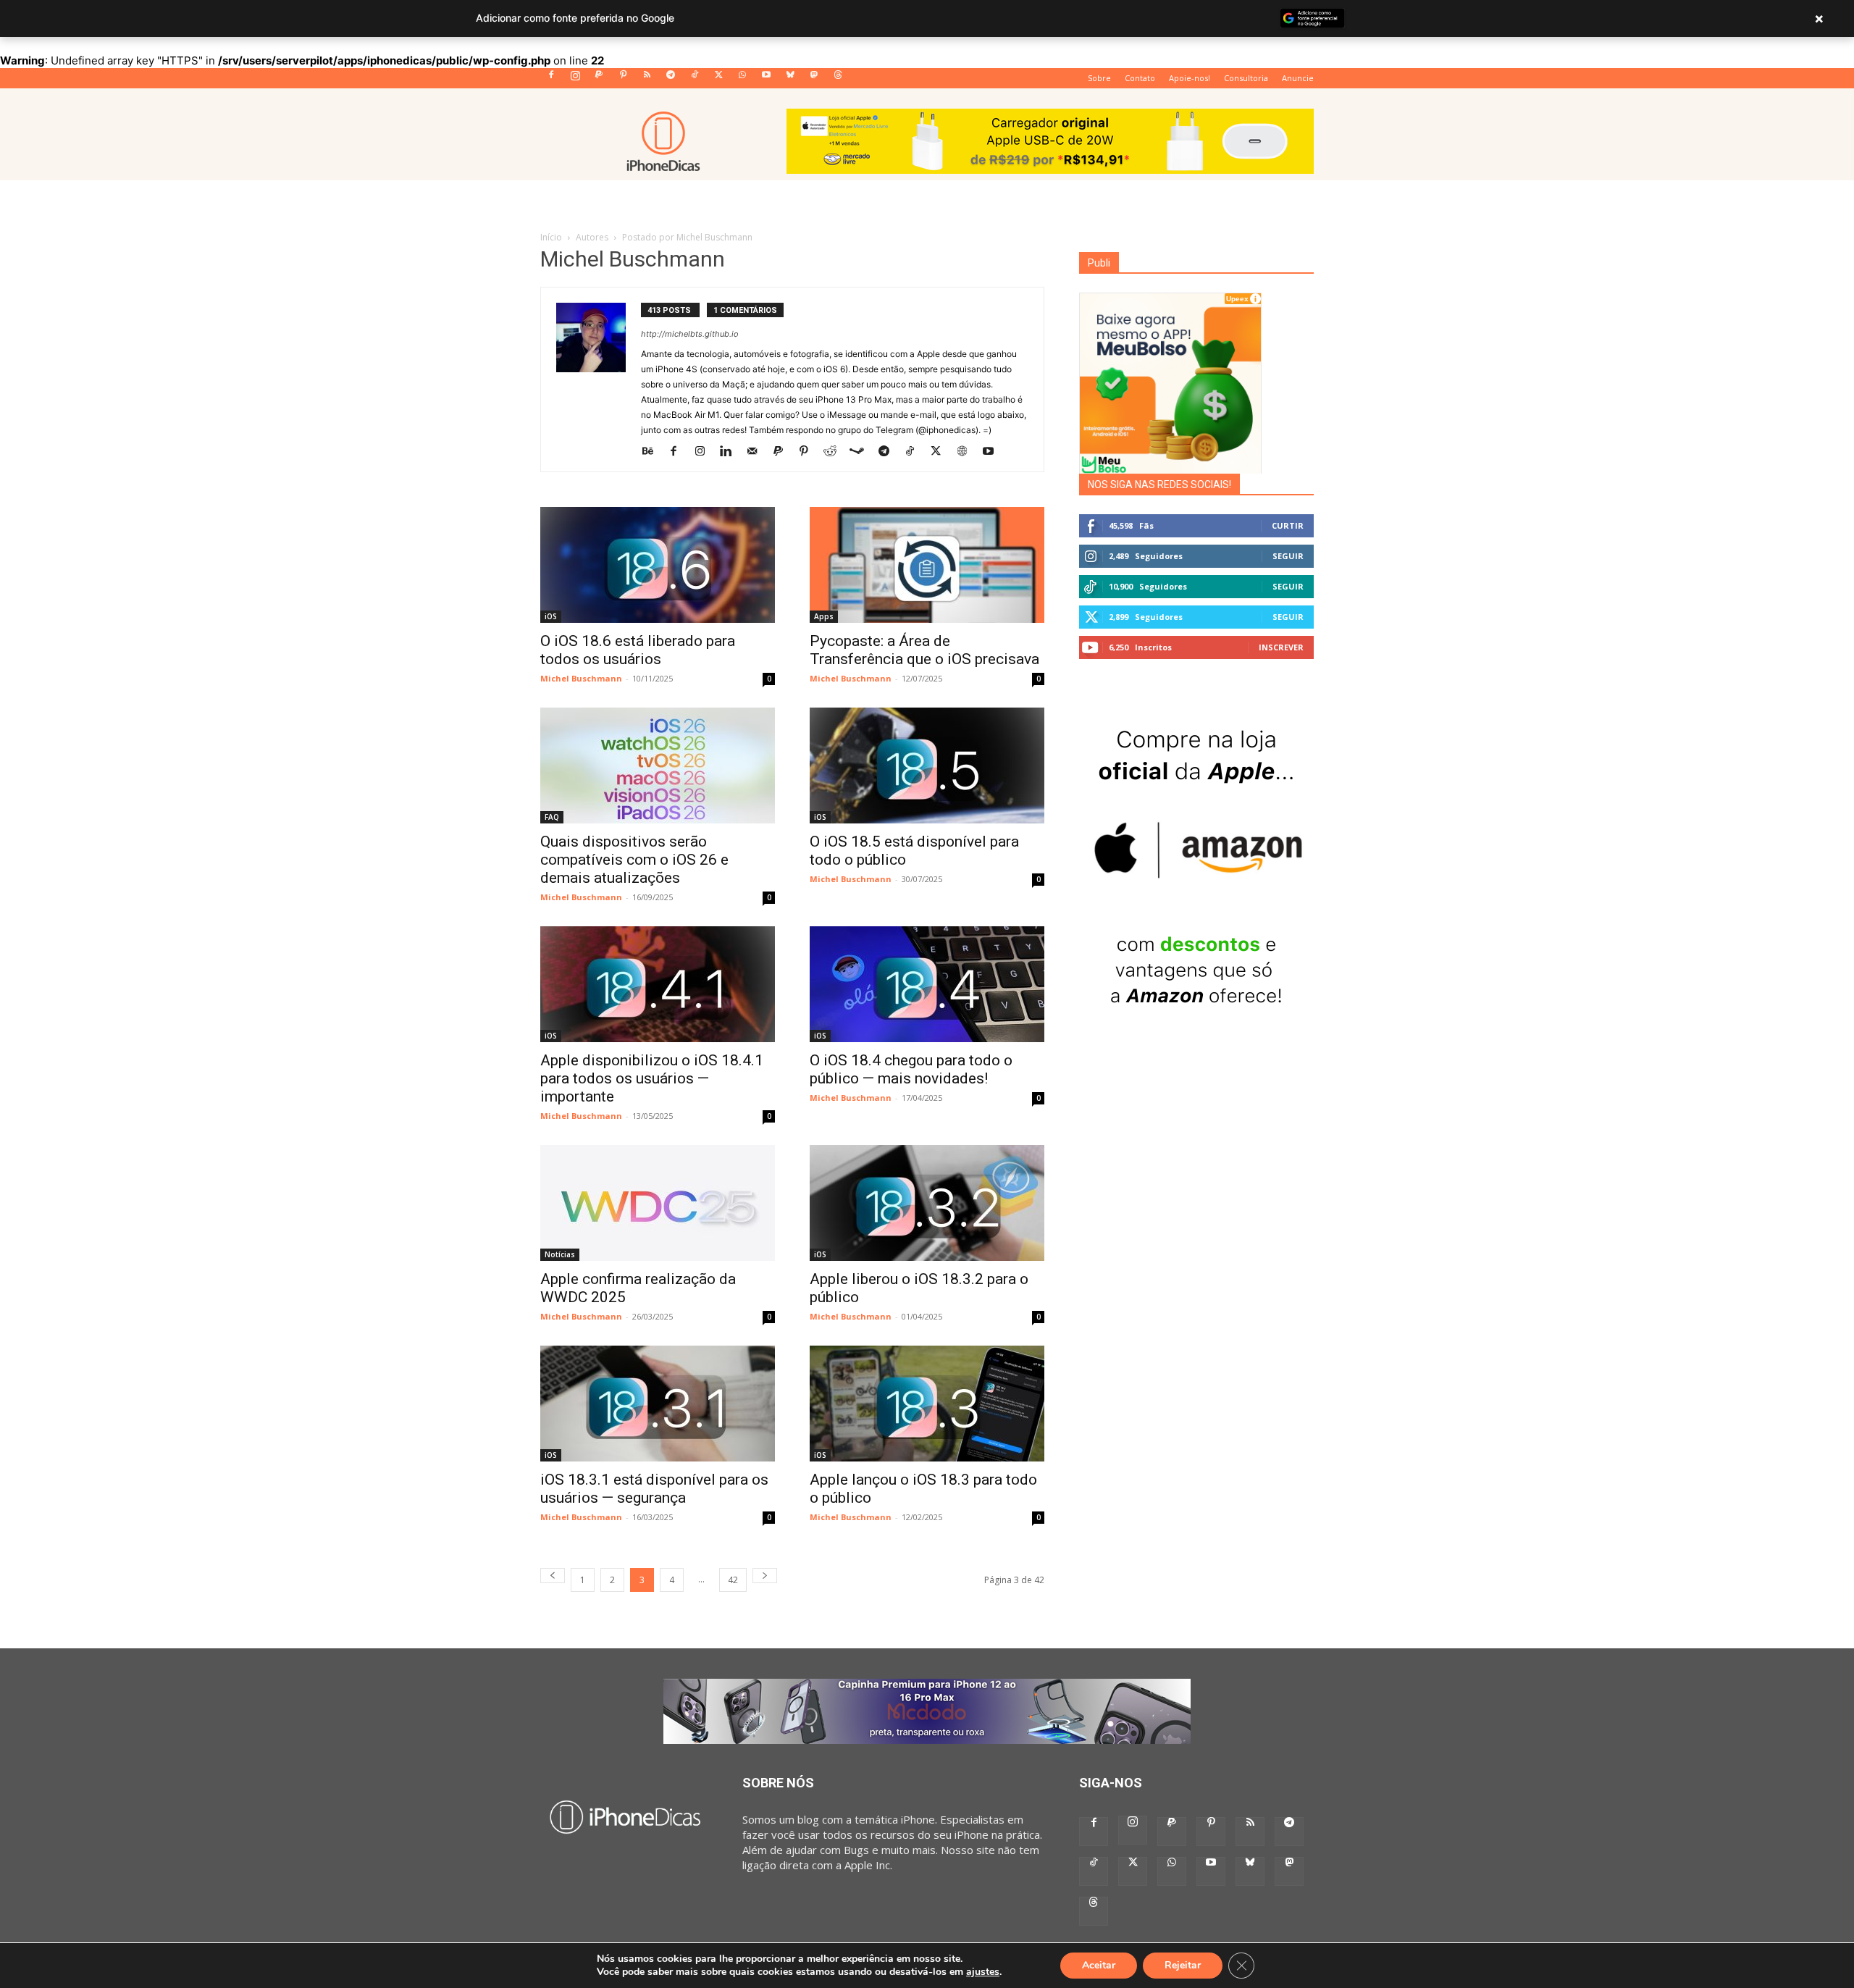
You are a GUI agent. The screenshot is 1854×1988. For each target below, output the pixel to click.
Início (551, 237)
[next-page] (765, 1576)
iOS (551, 616)
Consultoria (1246, 78)
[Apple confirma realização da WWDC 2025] (658, 1203)
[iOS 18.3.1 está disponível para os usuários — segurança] (658, 1404)
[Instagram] (575, 79)
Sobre (1099, 78)
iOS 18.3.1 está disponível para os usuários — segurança (654, 1489)
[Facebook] (551, 79)
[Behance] (653, 451)
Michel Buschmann (581, 678)
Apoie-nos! (1190, 78)
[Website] (967, 451)
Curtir (1288, 525)
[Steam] (862, 451)
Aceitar (1099, 1965)
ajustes (983, 1972)
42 (733, 1580)
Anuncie (1298, 78)
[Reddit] (835, 451)
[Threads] (838, 79)
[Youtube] (766, 79)
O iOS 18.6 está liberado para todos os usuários (638, 650)
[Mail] (757, 451)
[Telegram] (671, 79)
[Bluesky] (790, 79)
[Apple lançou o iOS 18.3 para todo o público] (927, 1404)
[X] (718, 79)
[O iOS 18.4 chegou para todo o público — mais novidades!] (927, 984)
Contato (1140, 78)
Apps (824, 616)
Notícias (560, 1254)
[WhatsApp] (742, 79)
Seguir (1288, 556)
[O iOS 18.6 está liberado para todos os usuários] (658, 565)
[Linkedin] (731, 451)
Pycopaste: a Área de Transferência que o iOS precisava (924, 650)
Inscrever (1281, 647)
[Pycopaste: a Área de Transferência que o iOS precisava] (927, 565)
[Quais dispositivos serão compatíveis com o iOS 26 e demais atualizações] (658, 766)
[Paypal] (599, 79)
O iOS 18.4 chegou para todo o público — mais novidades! (911, 1069)
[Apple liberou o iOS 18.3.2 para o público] (927, 1203)
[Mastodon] (814, 79)
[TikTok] (695, 79)
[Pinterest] (623, 79)
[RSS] (647, 79)
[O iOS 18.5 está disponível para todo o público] (927, 766)
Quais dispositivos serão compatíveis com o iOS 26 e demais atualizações (634, 860)
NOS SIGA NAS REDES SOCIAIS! (1159, 485)
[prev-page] (553, 1576)
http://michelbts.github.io (690, 334)
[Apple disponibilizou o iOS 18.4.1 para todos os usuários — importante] (658, 984)
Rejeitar (1183, 1965)
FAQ (552, 817)
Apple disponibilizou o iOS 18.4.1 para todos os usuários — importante (652, 1078)
